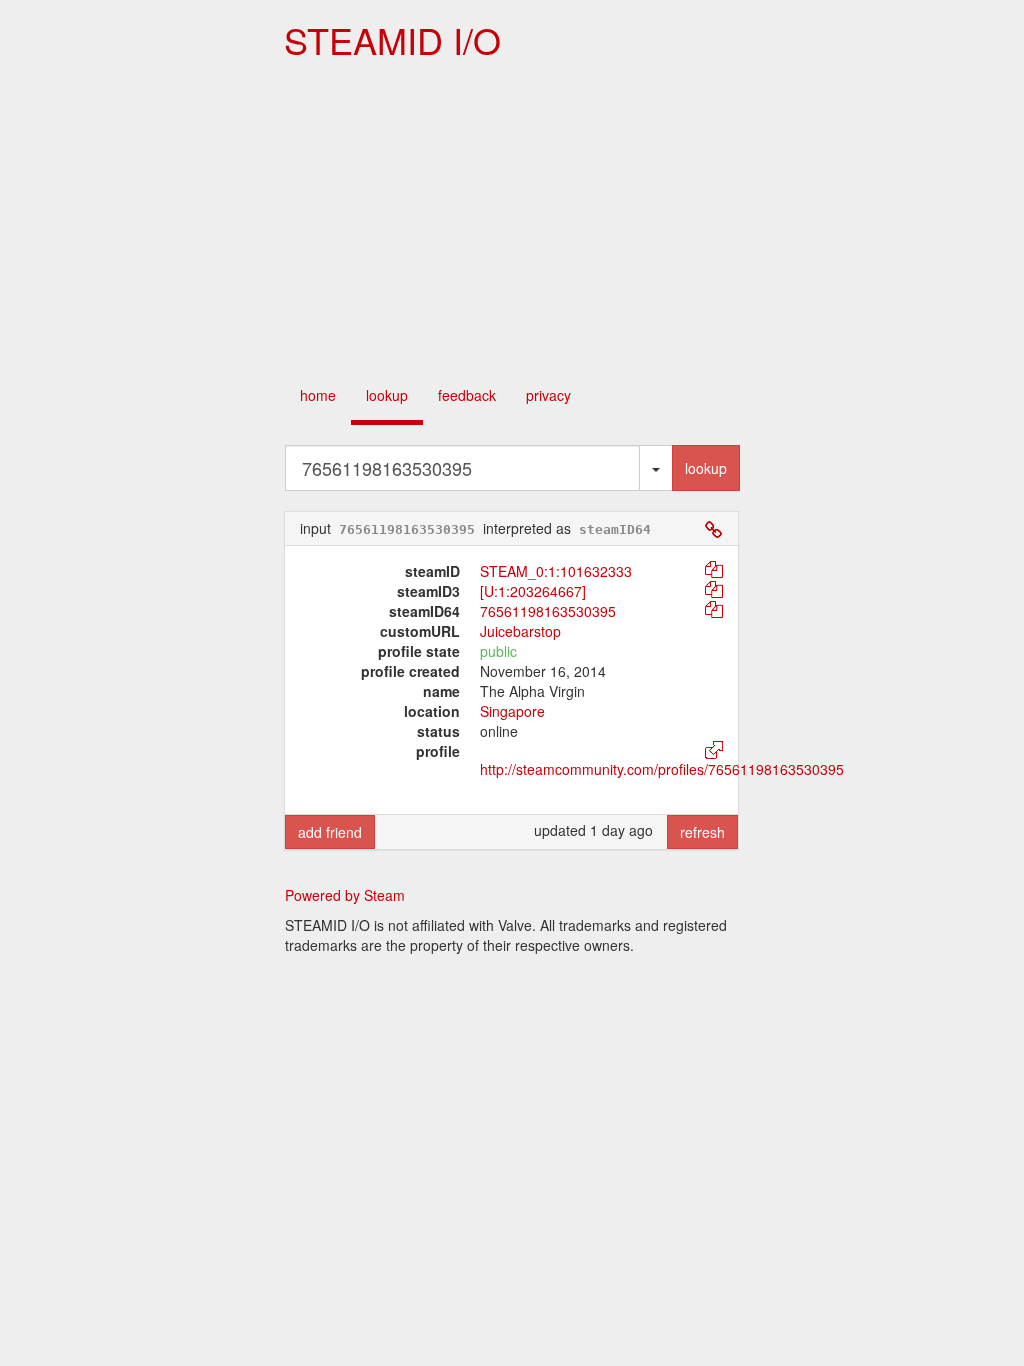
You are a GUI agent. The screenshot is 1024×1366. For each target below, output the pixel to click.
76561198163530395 (548, 611)
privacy (548, 395)
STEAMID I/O (392, 39)
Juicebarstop (520, 631)
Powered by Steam (345, 895)
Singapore (512, 711)
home (318, 395)
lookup (387, 395)
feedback (467, 395)
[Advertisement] (512, 220)
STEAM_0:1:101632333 (556, 571)
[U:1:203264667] (533, 591)
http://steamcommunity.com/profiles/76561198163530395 (662, 769)
